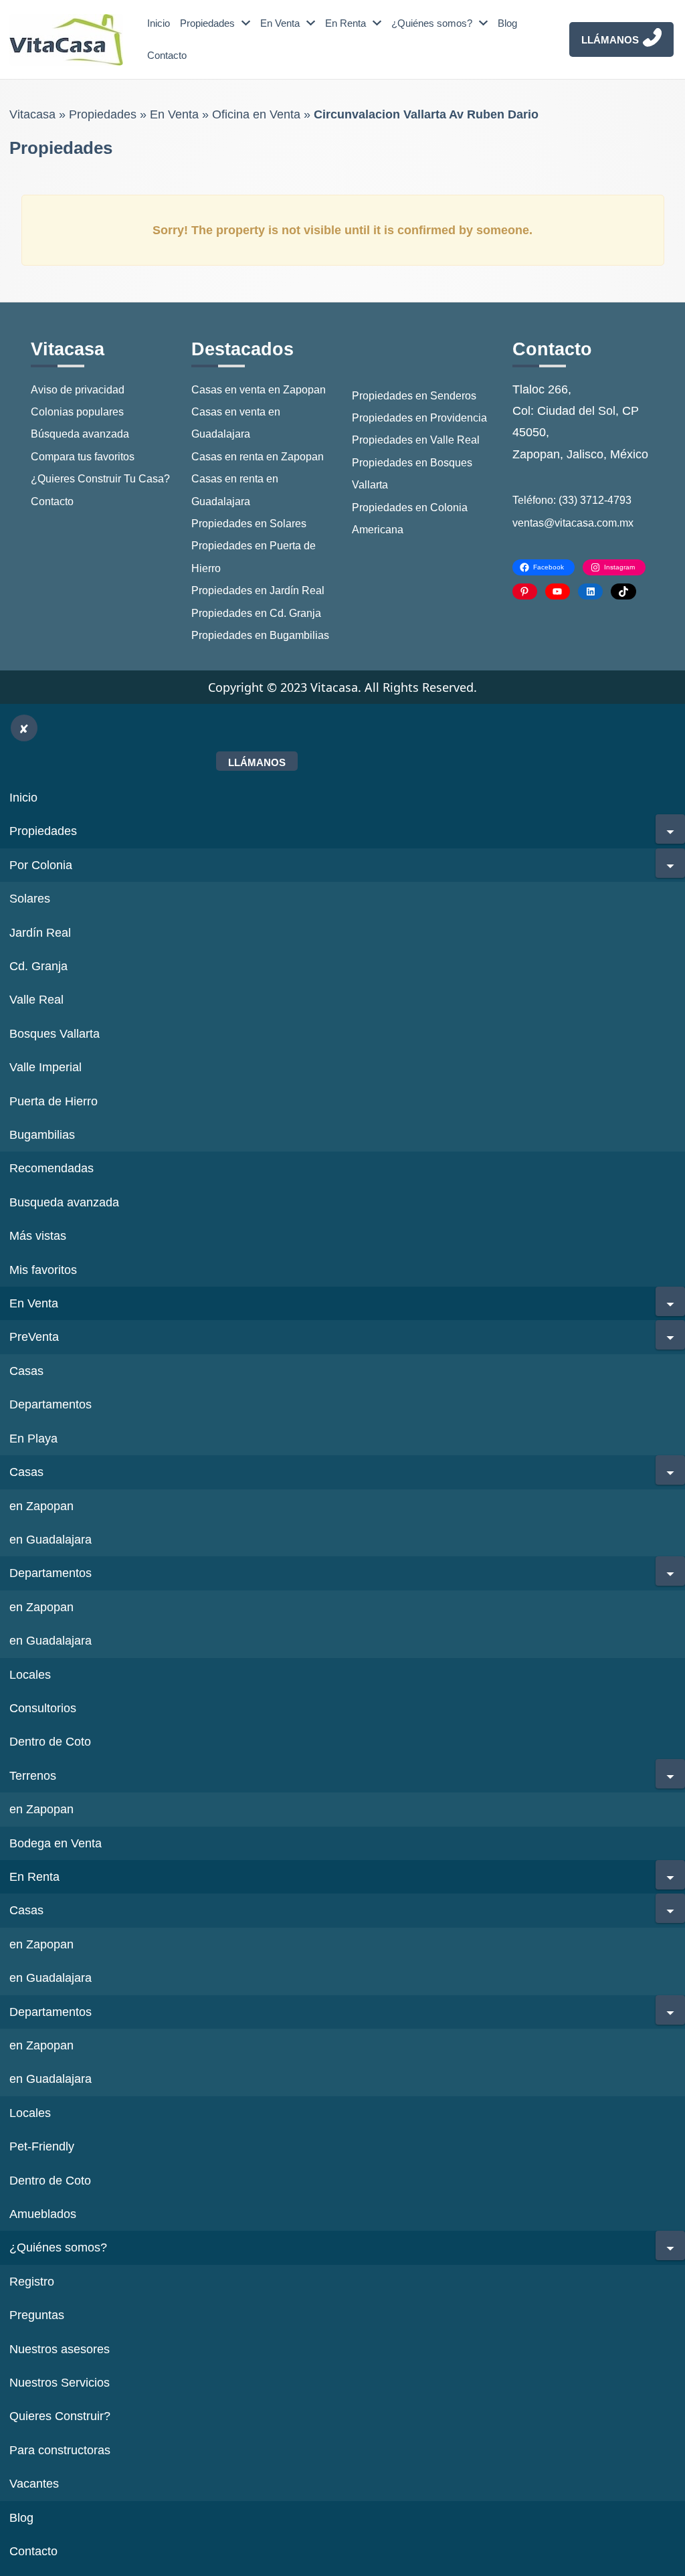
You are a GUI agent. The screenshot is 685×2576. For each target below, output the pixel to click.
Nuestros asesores (60, 2349)
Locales (30, 1675)
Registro (32, 2282)
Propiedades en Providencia (419, 418)
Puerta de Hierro (54, 1101)
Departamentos (51, 1404)
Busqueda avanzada (64, 1202)
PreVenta (34, 1337)
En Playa (33, 1439)
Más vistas (38, 1236)
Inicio (159, 23)
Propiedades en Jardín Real (258, 590)
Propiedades (207, 23)
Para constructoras (60, 2450)
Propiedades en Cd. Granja (256, 613)
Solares (30, 899)
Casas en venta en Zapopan (259, 390)
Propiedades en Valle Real (416, 440)
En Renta (346, 23)
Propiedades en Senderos (414, 396)
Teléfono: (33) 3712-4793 (572, 500)
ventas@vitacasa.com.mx (573, 523)
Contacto (167, 55)
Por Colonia (41, 865)
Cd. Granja (38, 966)
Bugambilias (42, 1135)
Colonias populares (77, 412)
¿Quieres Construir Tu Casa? (100, 479)
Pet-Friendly (42, 2146)
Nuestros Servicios (60, 2383)
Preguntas (37, 2315)
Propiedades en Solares (249, 524)
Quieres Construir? (60, 2416)
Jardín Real (40, 933)
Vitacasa (32, 114)
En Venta (280, 23)
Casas (26, 1371)
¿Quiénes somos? (432, 23)
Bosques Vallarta (55, 1034)
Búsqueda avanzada (80, 434)
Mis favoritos (43, 1270)
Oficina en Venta (256, 114)
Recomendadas (52, 1168)
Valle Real (36, 1000)
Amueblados (43, 2214)
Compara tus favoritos (83, 457)
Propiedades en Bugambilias (260, 635)
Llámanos (610, 40)
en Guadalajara (51, 1540)
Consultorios (43, 1708)
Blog (507, 23)
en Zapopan (41, 1506)
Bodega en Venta (56, 1843)
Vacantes (34, 2484)
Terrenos (33, 1776)
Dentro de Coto (50, 1742)
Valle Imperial (45, 1067)
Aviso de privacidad (78, 390)
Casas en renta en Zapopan (258, 457)
